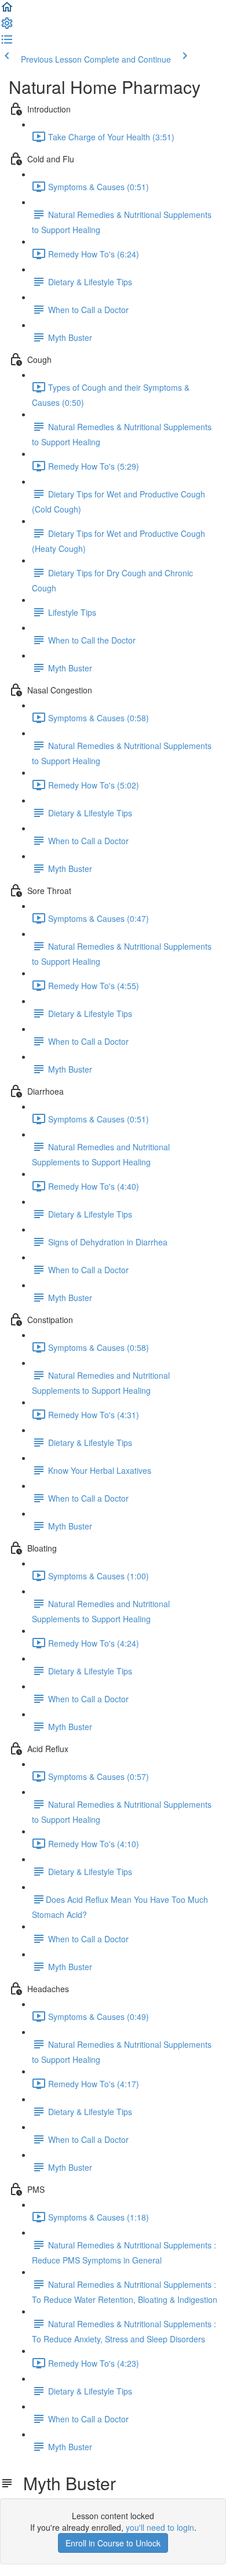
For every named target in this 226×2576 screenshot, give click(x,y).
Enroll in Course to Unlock (113, 2543)
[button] (7, 10)
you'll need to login (160, 2527)
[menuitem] (7, 27)
